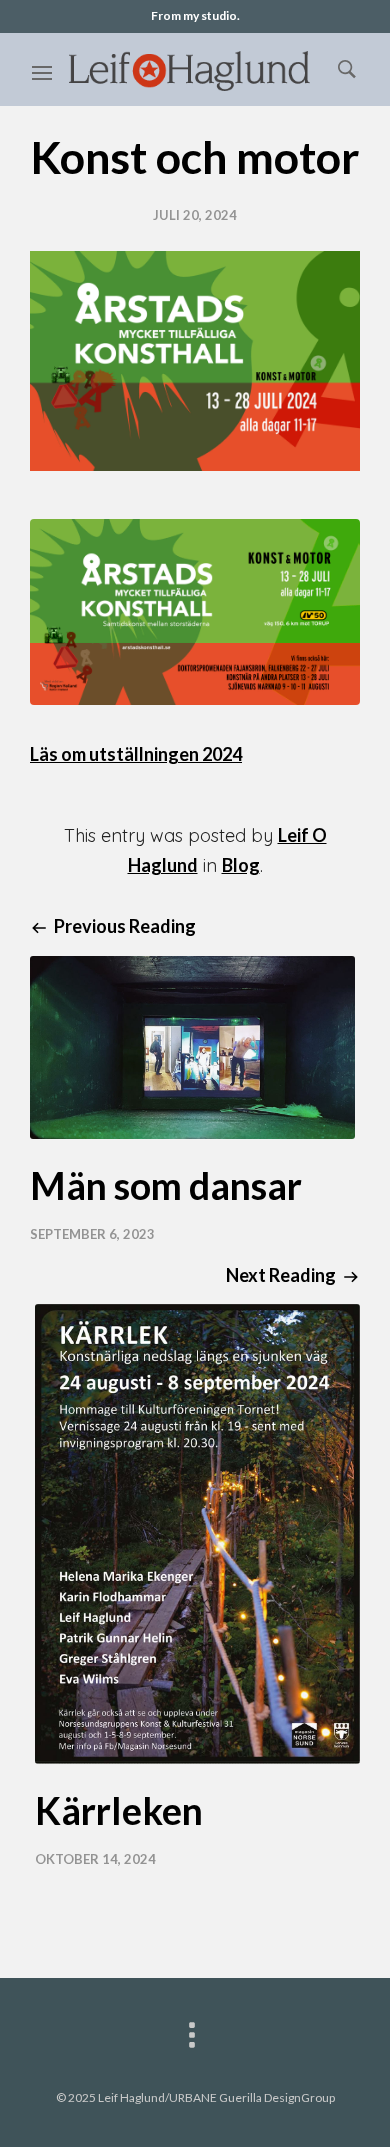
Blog (241, 865)
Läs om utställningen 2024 (136, 754)
